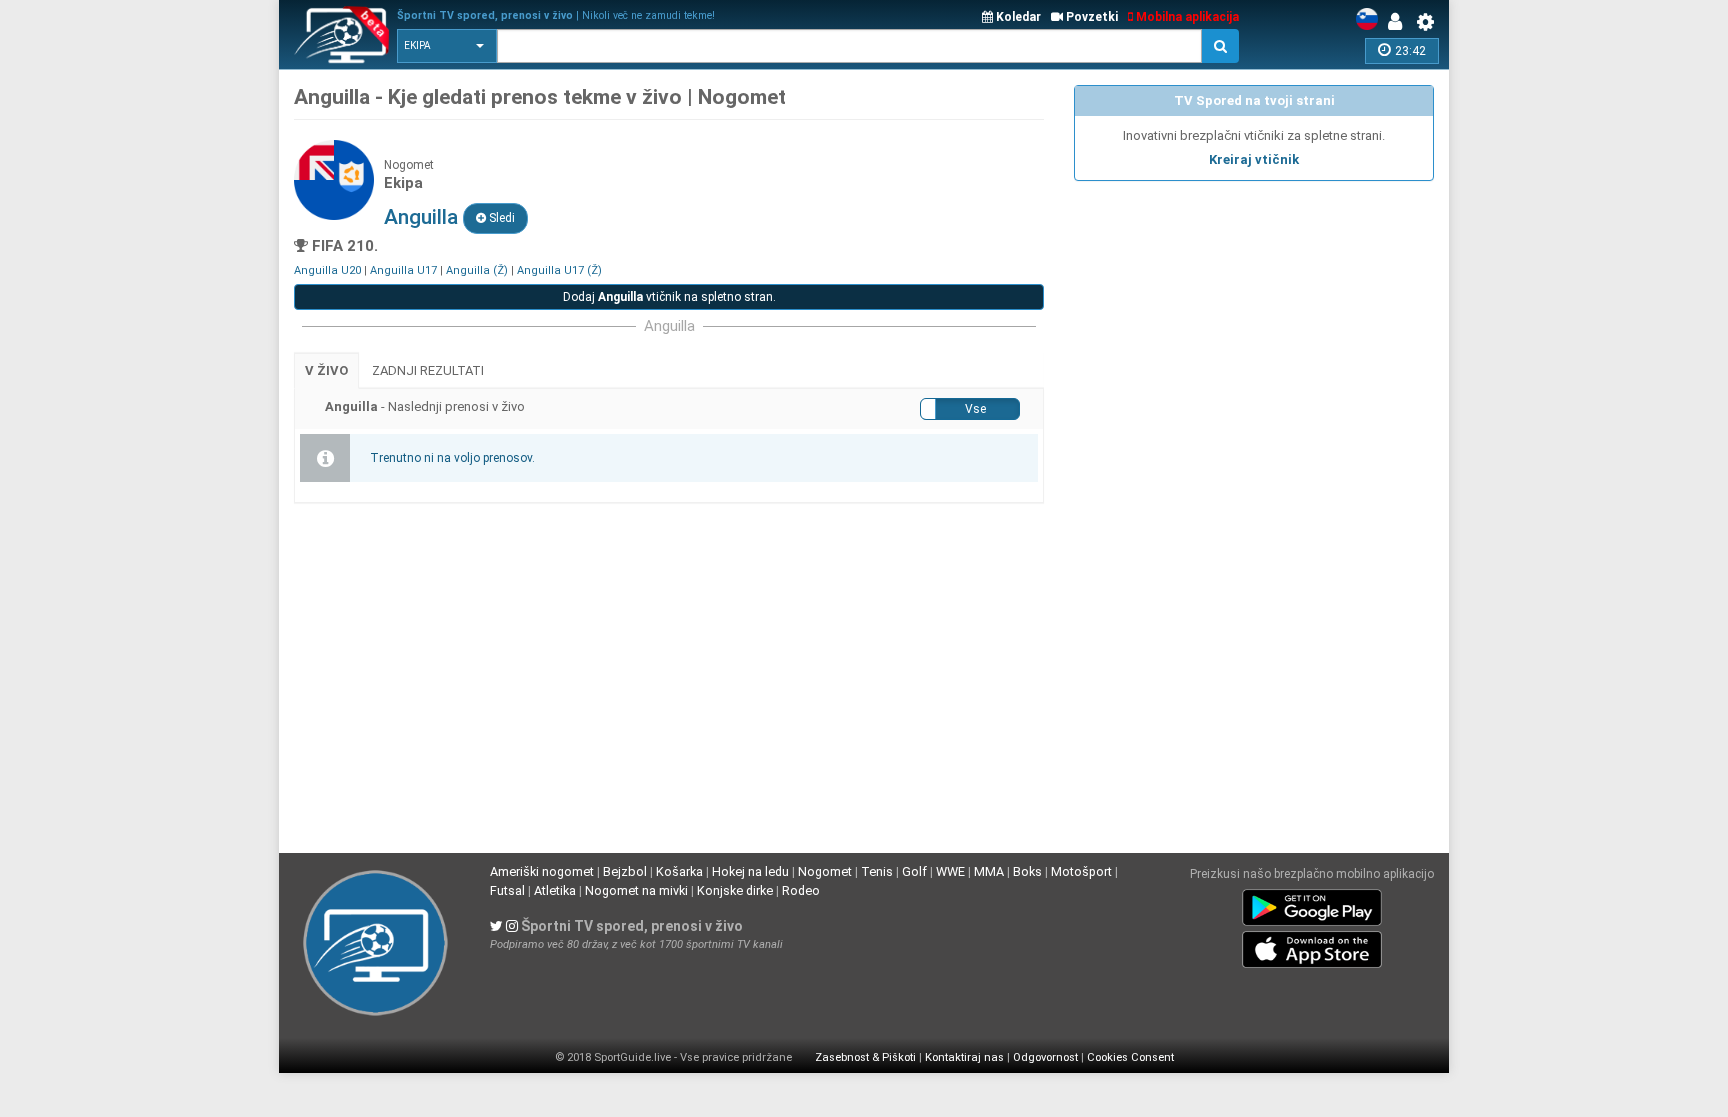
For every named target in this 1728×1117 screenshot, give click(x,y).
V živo (326, 370)
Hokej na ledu (750, 871)
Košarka (679, 871)
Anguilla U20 (327, 270)
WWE (950, 871)
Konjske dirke (735, 890)
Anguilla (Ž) (477, 270)
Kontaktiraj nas (964, 1057)
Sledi (500, 218)
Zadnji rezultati (428, 370)
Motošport (1081, 871)
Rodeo (801, 890)
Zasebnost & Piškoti (865, 1057)
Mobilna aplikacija (1186, 17)
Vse (975, 409)
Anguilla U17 (403, 270)
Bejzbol (625, 871)
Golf (914, 871)
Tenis (877, 871)
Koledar (1017, 17)
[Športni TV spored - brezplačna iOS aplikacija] (1312, 946)
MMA (989, 871)
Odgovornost (1045, 1057)
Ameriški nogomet (542, 871)
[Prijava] (1400, 22)
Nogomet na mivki (636, 890)
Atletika (555, 890)
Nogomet (825, 871)
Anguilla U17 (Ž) (559, 270)
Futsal (507, 890)
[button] (447, 46)
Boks (1027, 871)
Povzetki (1090, 17)
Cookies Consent (1130, 1057)
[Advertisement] (1254, 331)
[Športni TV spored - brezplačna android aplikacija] (1312, 904)
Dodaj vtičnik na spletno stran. (669, 297)
